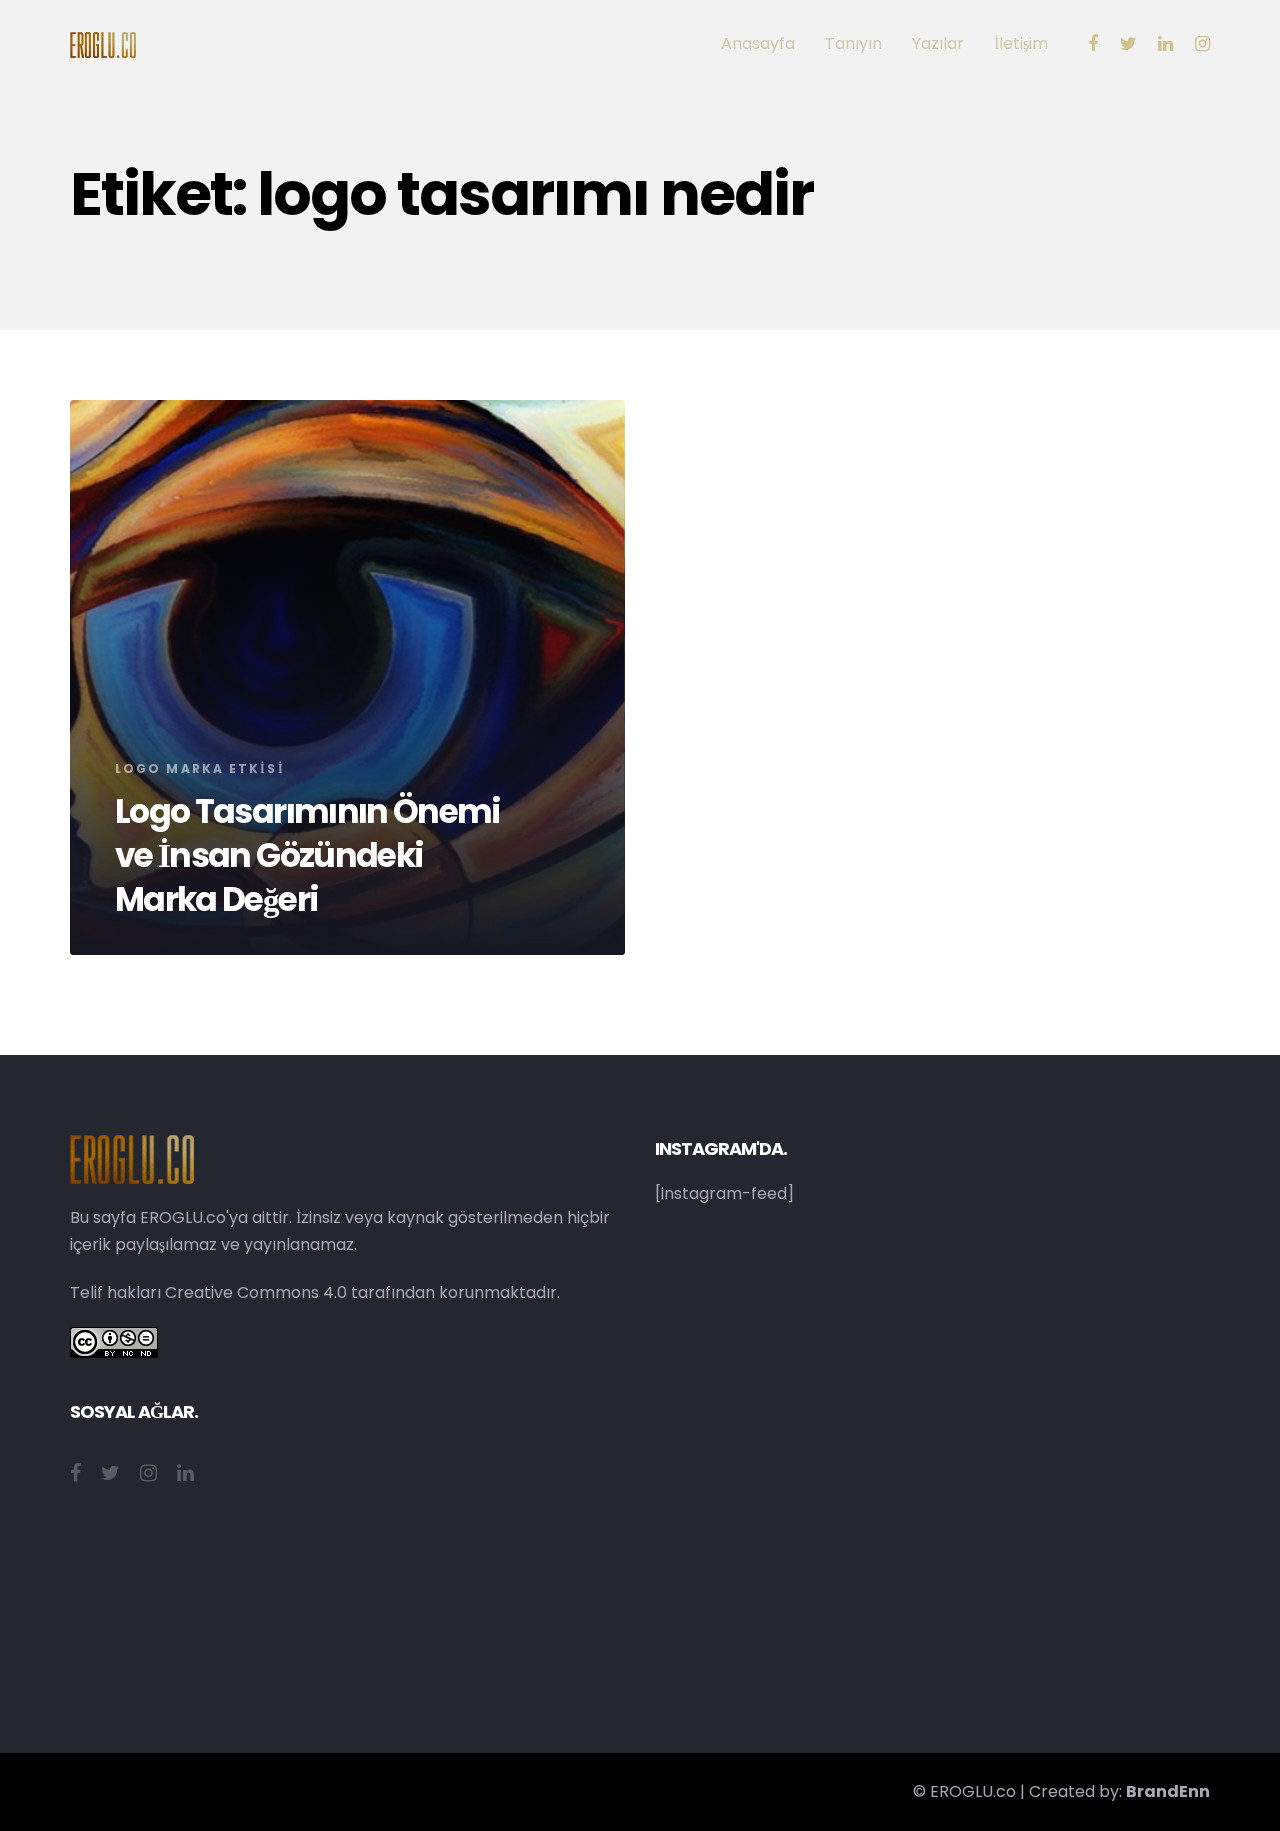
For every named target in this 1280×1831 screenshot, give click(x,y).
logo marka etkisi (200, 768)
